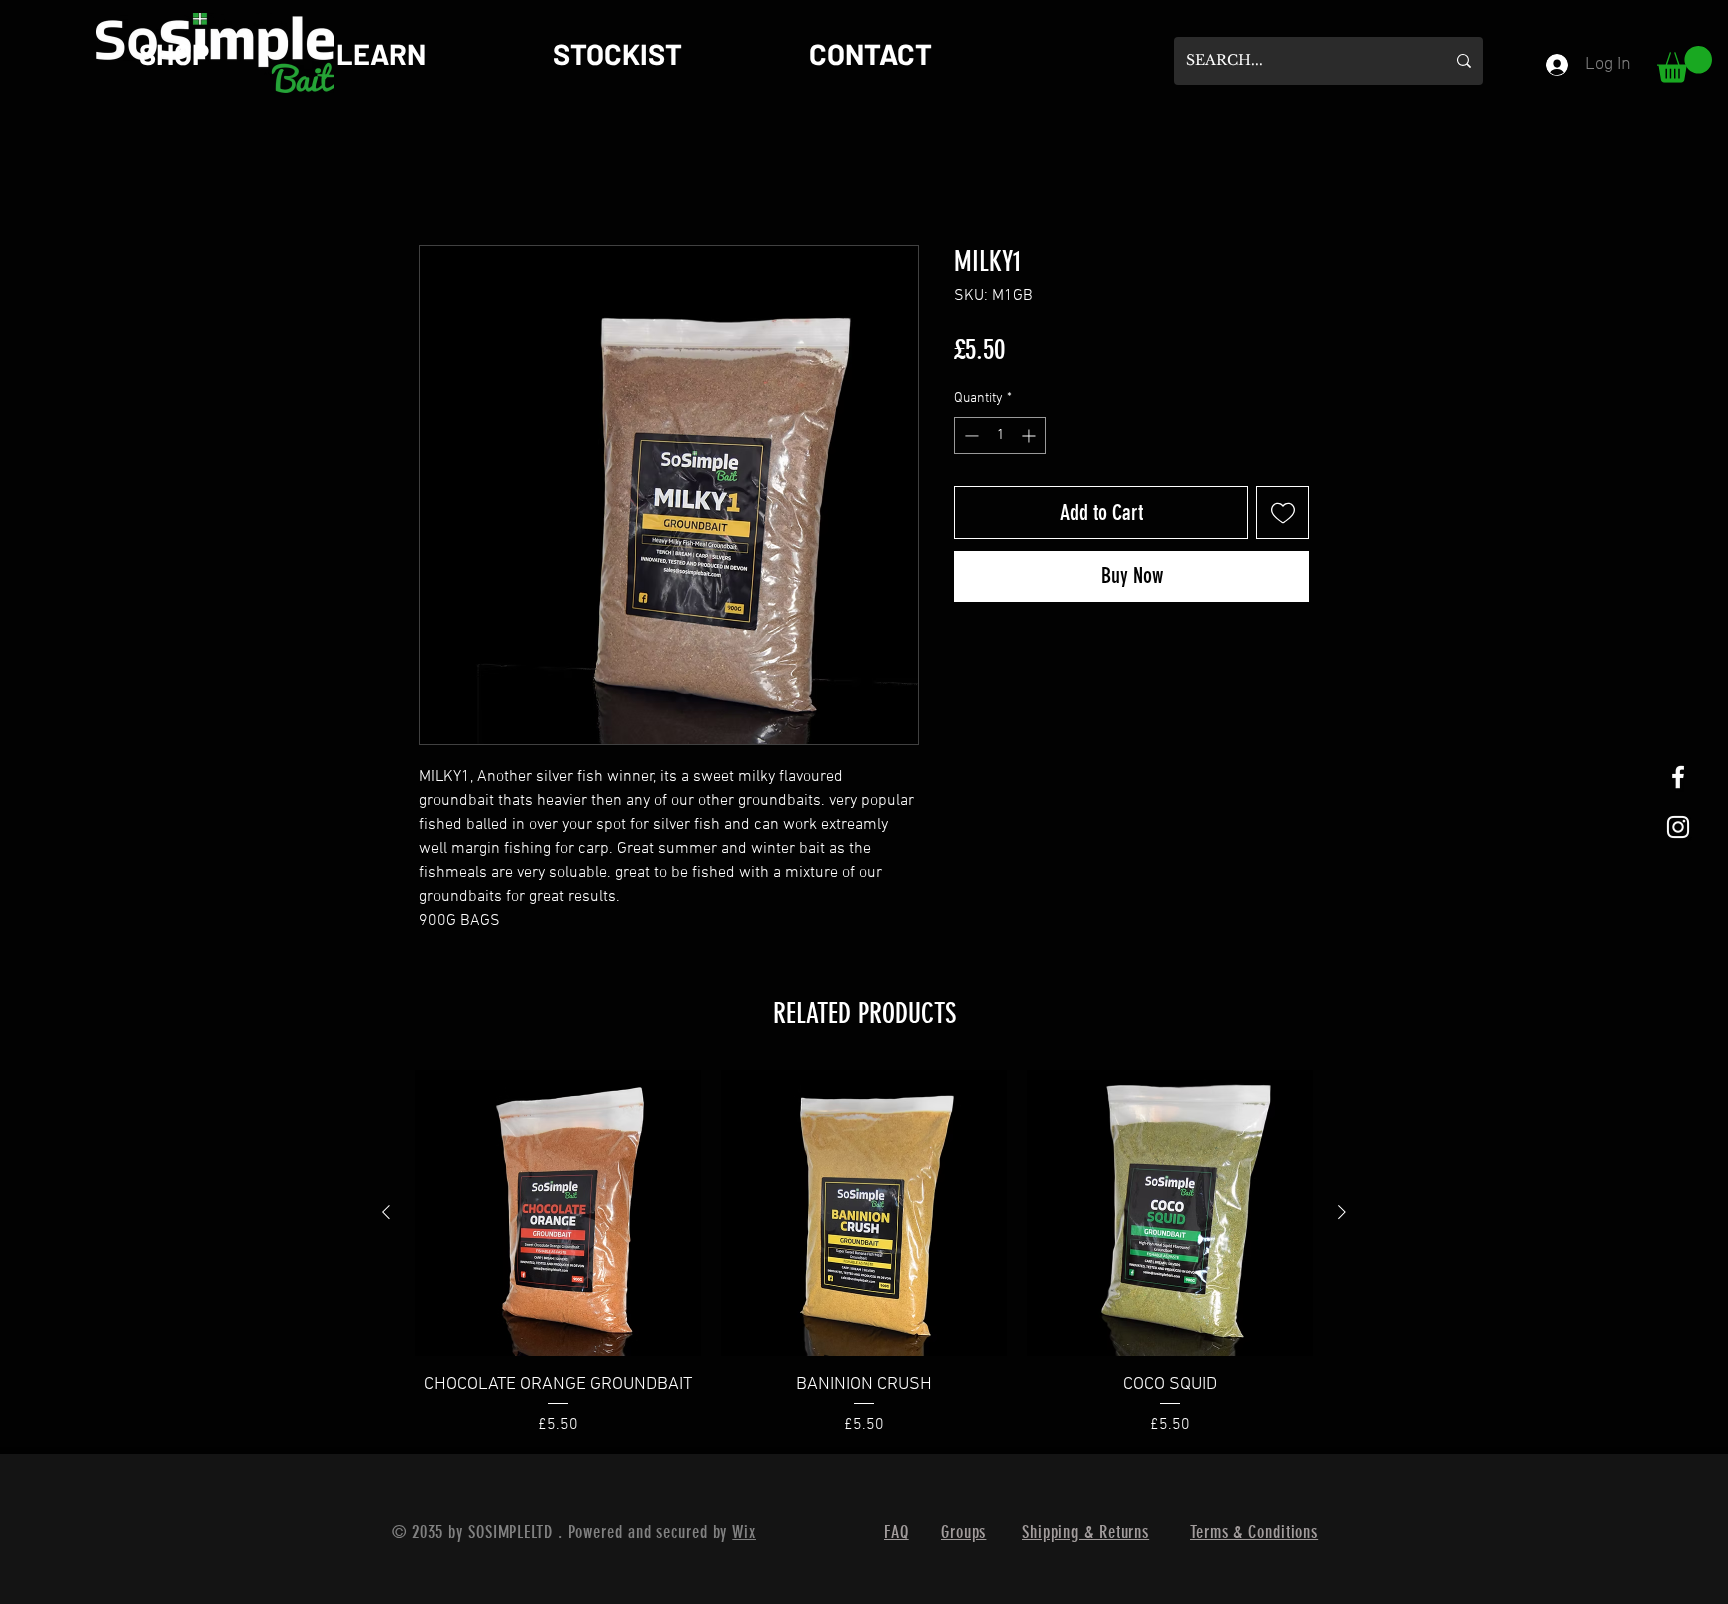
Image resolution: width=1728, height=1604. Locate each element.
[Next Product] (1342, 1213)
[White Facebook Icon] (1678, 777)
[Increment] (1030, 436)
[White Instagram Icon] (1678, 827)
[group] (864, 1254)
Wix (744, 1533)
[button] (1684, 64)
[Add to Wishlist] (1282, 513)
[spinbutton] (1000, 436)
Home (439, 174)
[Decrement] (969, 436)
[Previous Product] (386, 1213)
